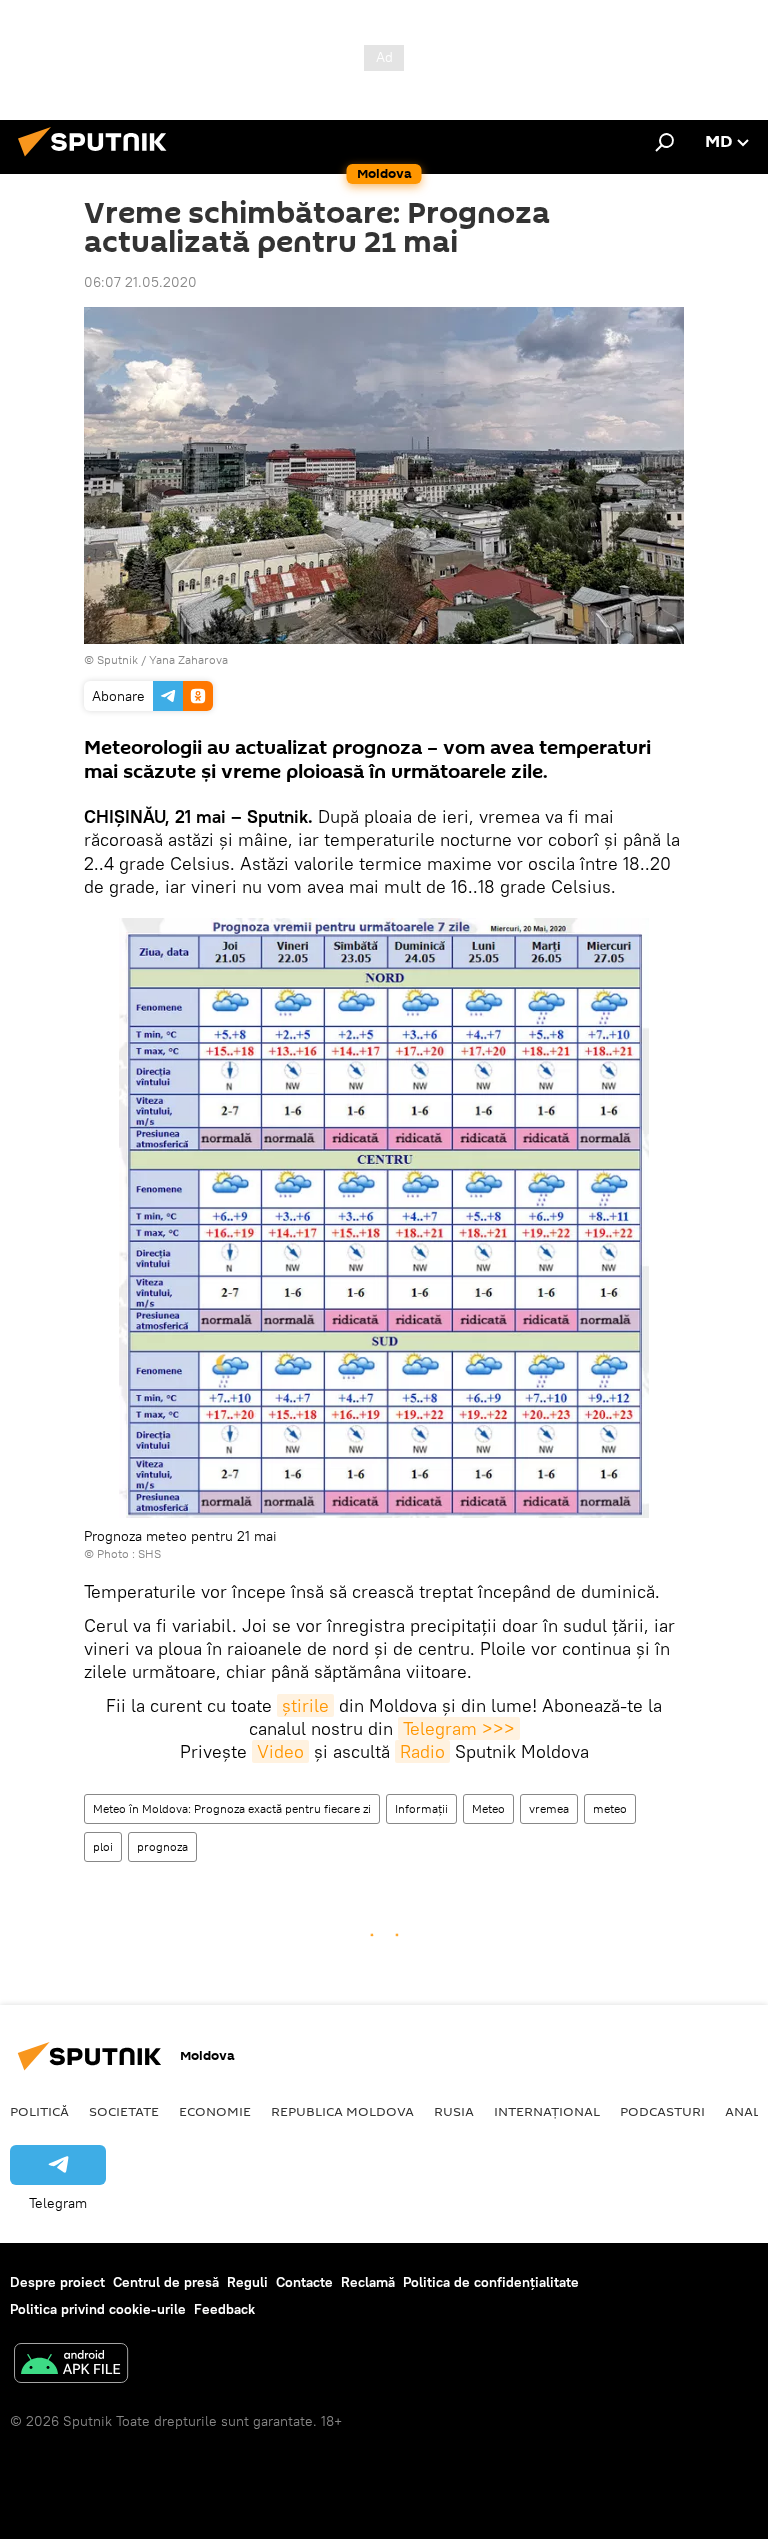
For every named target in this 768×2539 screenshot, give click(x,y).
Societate (124, 2111)
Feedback (224, 2309)
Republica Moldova (342, 2111)
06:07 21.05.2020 (140, 282)
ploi (103, 1846)
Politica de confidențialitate (491, 2282)
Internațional (547, 2111)
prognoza (162, 1846)
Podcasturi (662, 2111)
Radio (422, 1751)
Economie (215, 2111)
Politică (39, 2111)
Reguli (247, 2282)
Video (280, 1751)
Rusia (454, 2111)
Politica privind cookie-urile (98, 2309)
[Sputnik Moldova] (98, 159)
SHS (149, 1553)
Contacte (304, 2282)
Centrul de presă (166, 2282)
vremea (549, 1808)
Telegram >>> (459, 1728)
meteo (610, 1808)
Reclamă (368, 2282)
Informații (421, 1808)
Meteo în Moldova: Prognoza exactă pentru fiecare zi (232, 1808)
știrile (305, 1705)
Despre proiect (57, 2282)
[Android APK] (71, 2365)
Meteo (488, 1808)
